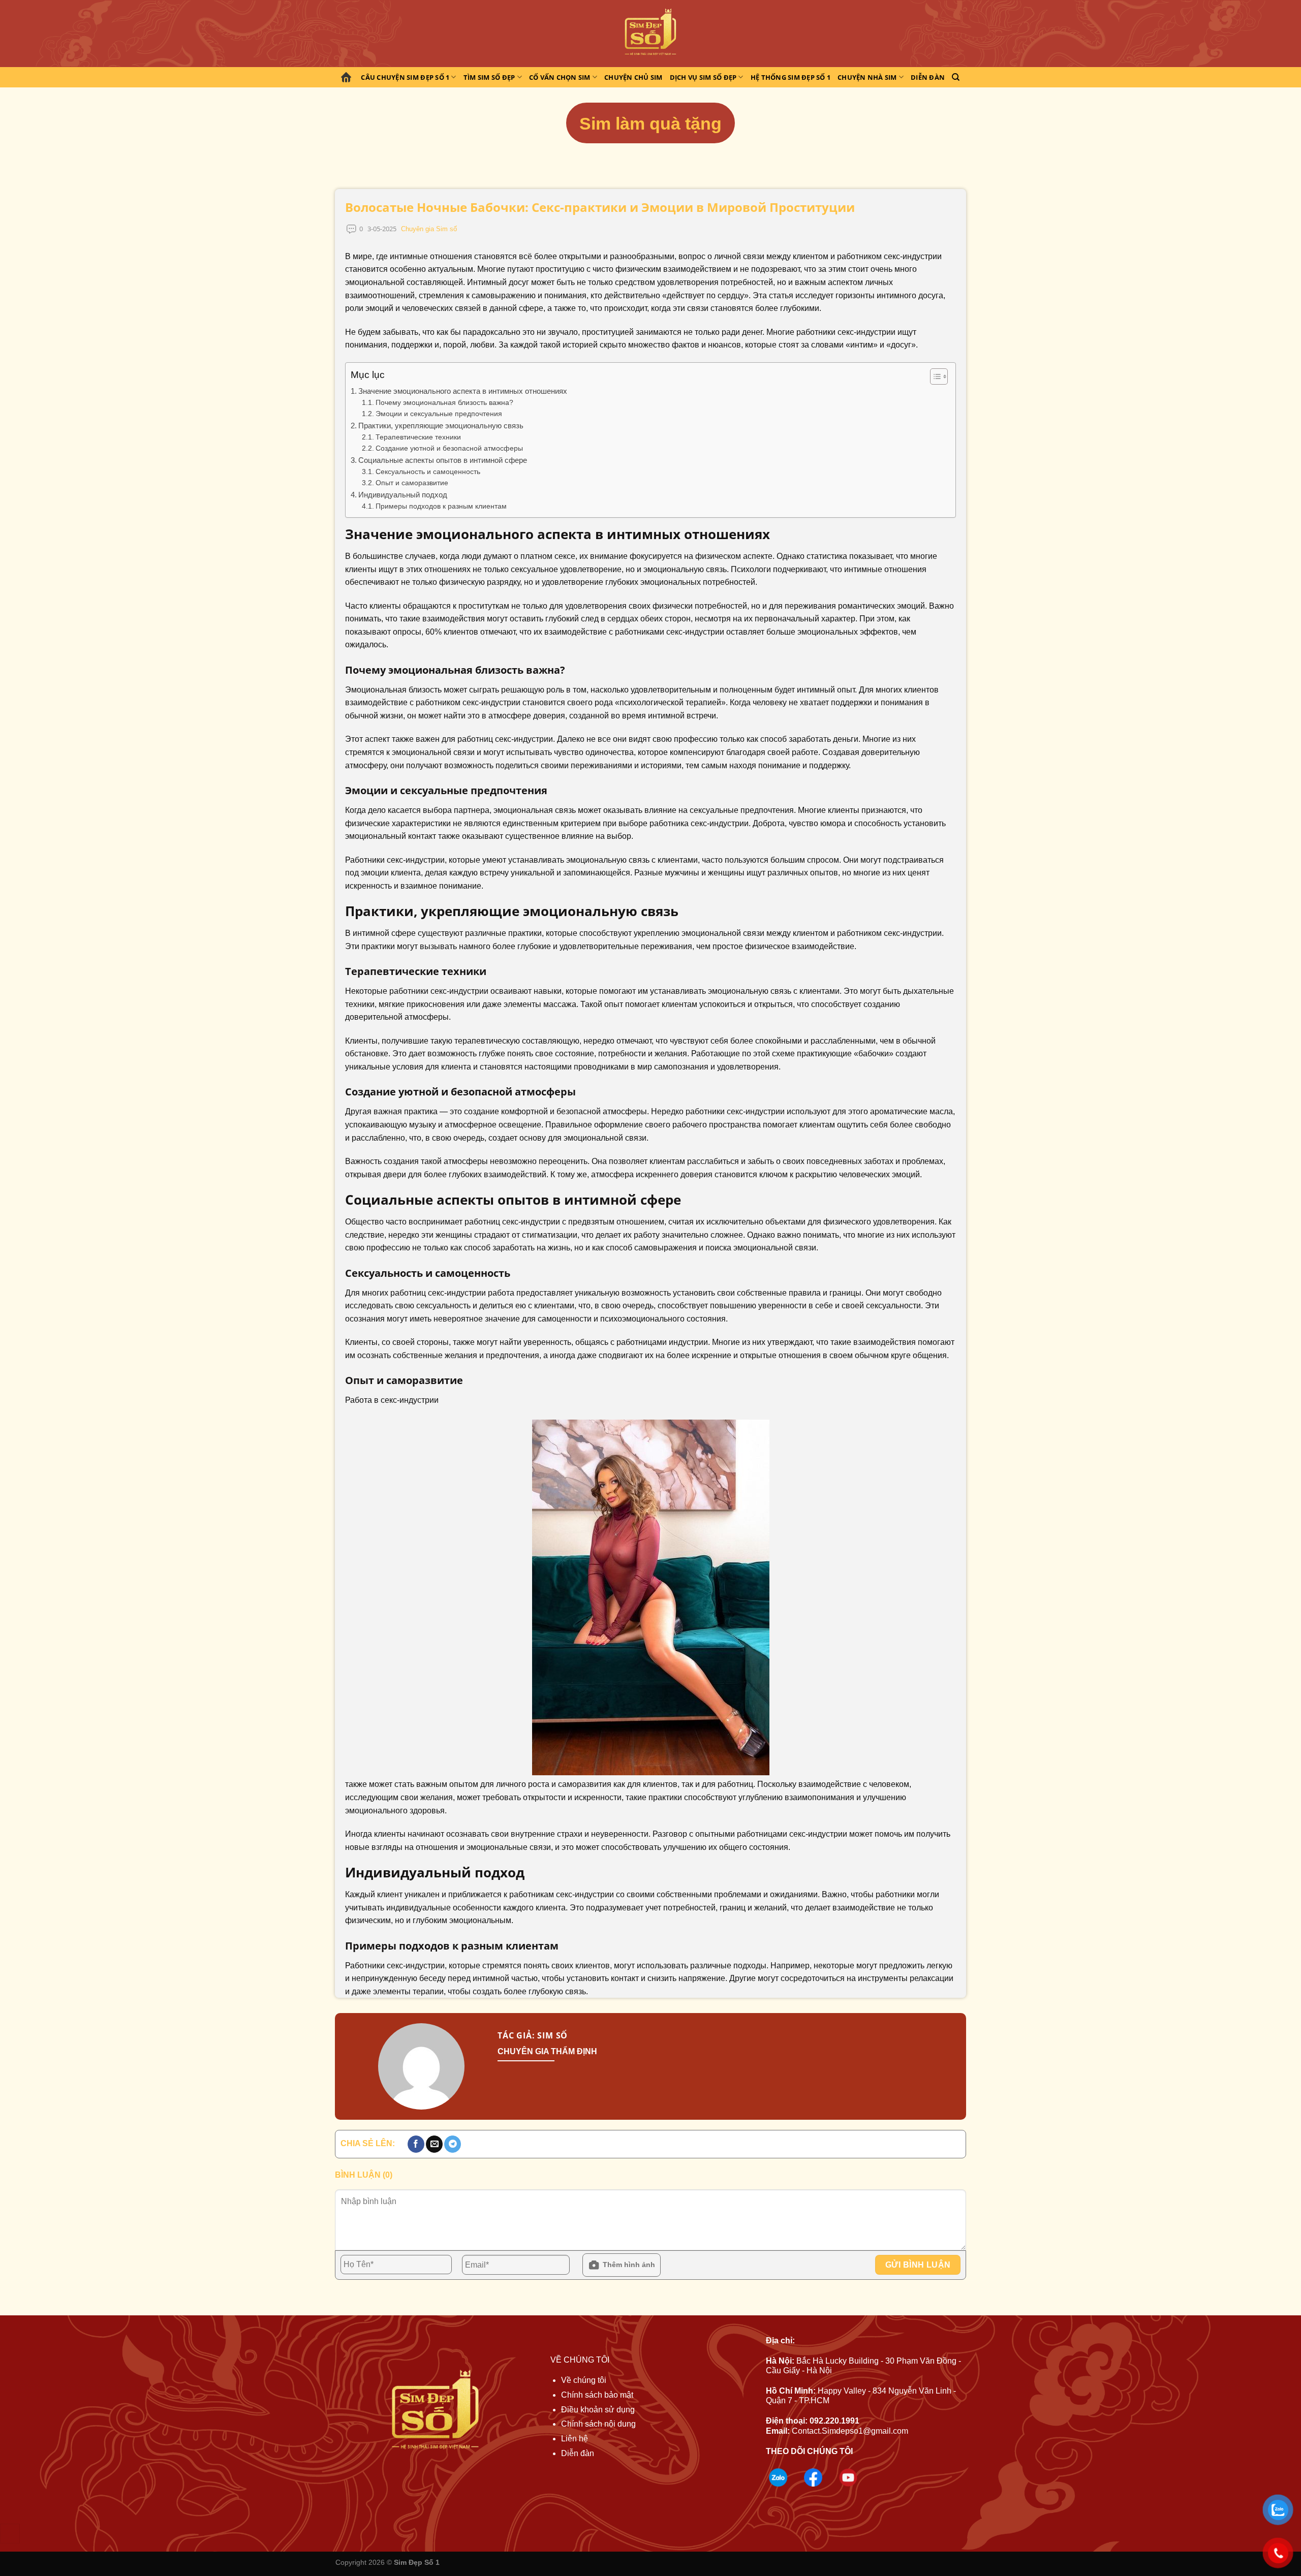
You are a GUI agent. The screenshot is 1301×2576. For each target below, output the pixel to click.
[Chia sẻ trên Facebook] (416, 2144)
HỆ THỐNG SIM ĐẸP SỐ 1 (791, 77)
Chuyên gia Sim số (429, 229)
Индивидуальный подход (403, 495)
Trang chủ (347, 77)
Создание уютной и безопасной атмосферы (449, 448)
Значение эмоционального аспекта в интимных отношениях (463, 391)
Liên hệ (575, 2439)
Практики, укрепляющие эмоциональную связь (441, 426)
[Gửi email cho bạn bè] (434, 2144)
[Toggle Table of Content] (934, 376)
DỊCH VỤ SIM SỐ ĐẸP (703, 77)
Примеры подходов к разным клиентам (441, 506)
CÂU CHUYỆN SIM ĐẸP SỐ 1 (405, 77)
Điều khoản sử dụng (598, 2410)
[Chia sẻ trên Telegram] (453, 2144)
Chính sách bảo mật (597, 2395)
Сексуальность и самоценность (428, 472)
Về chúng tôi (584, 2380)
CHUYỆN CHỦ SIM (633, 77)
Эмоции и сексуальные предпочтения (439, 414)
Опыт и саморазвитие (412, 483)
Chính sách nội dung (598, 2424)
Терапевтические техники (418, 437)
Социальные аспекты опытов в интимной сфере (443, 460)
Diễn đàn (928, 77)
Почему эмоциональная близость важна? (444, 403)
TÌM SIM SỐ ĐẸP (489, 77)
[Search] (956, 77)
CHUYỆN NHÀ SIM (867, 77)
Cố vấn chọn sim (560, 77)
